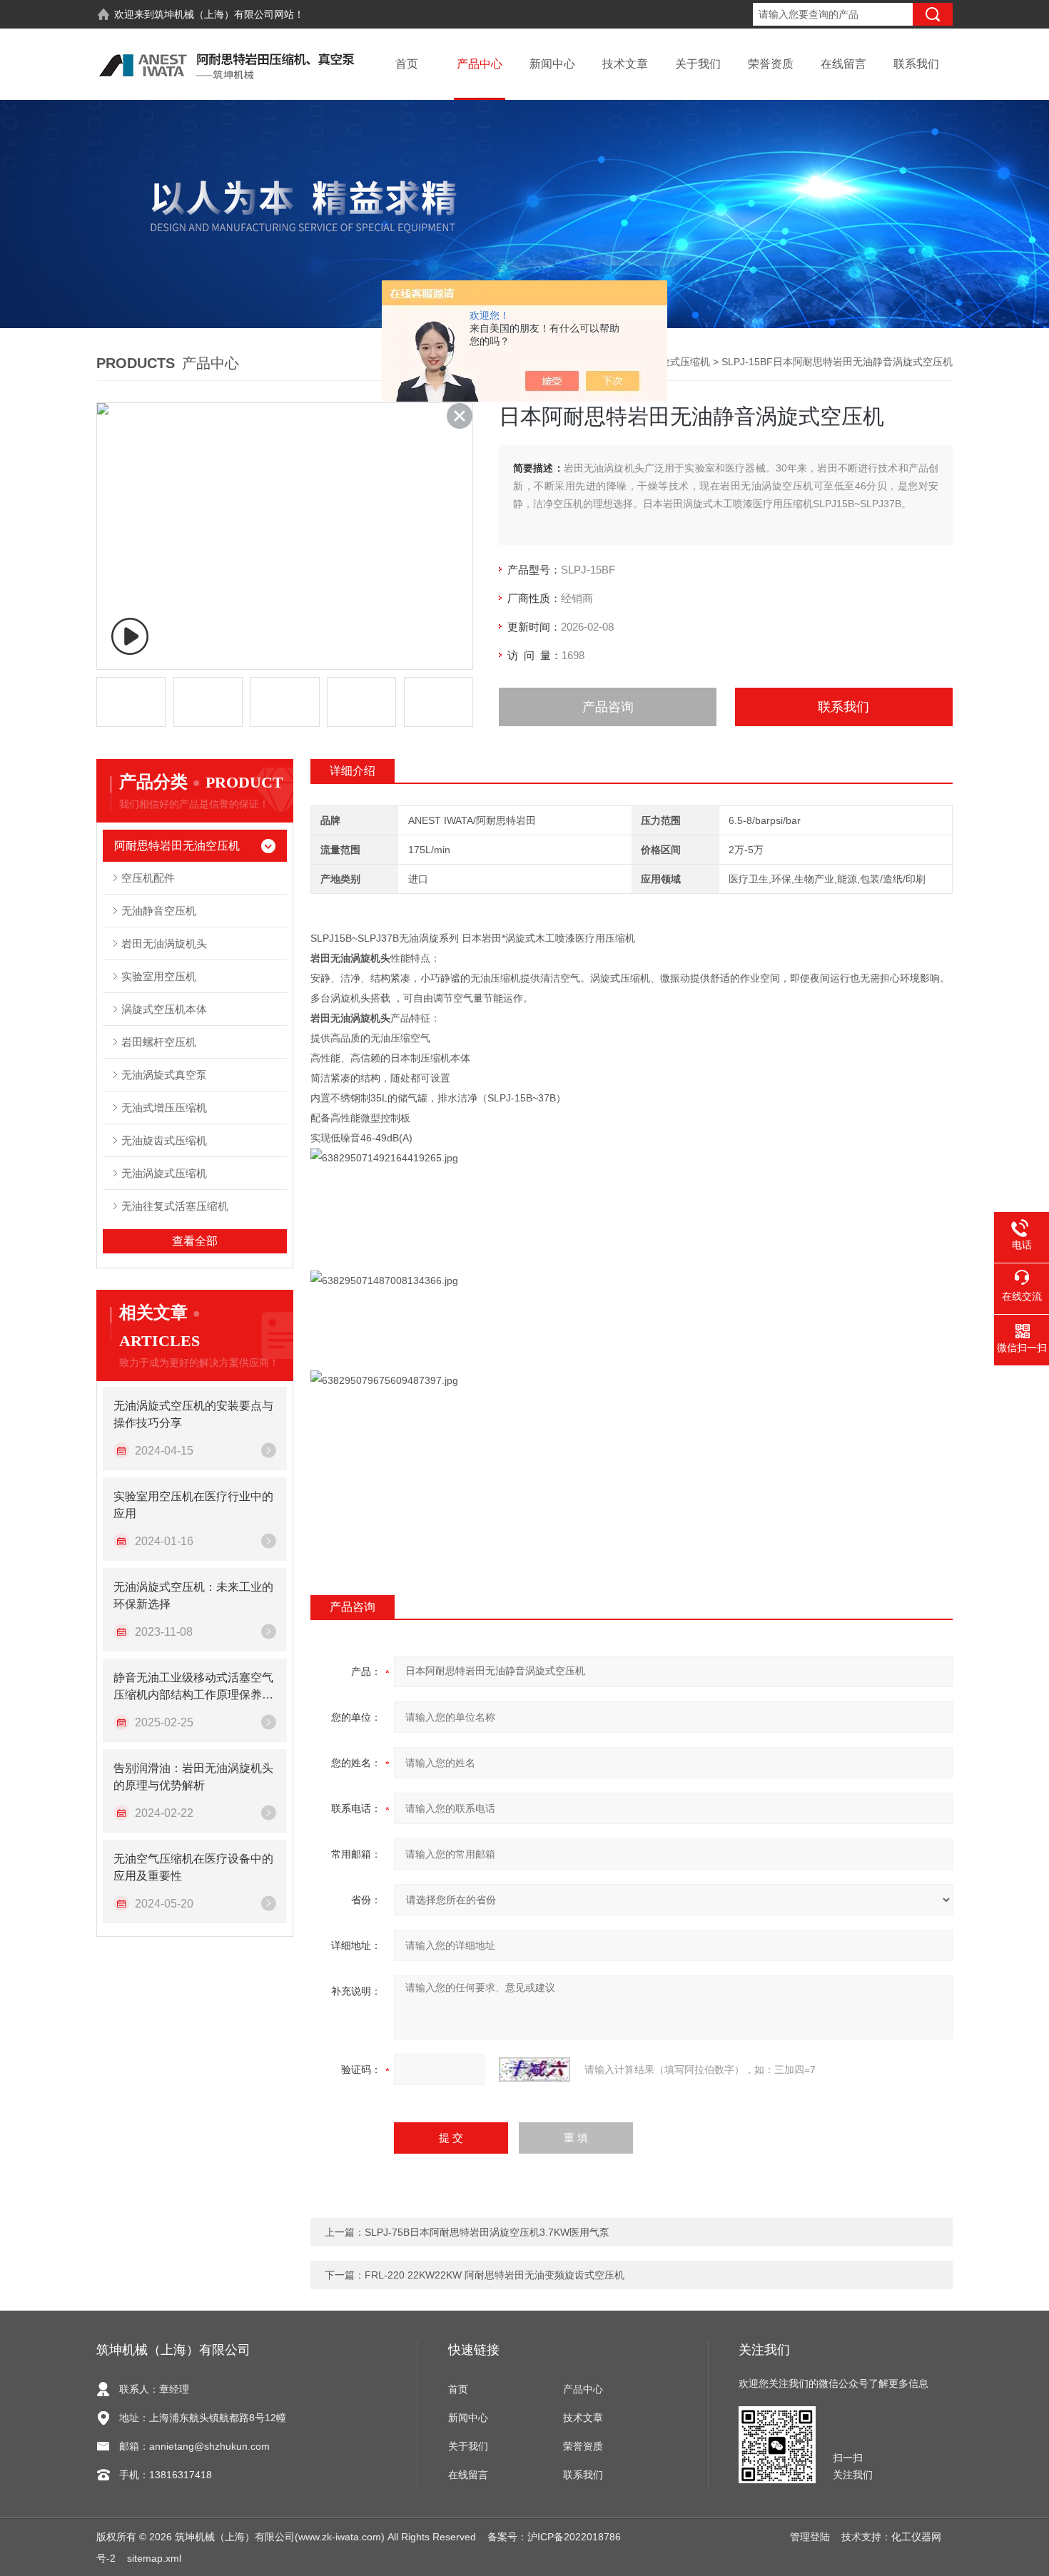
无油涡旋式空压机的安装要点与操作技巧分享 (193, 1414)
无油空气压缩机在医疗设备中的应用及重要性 (193, 1867)
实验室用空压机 (159, 976)
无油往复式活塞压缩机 (175, 1206)
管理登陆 (810, 2537)
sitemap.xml (154, 2558)
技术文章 (625, 64)
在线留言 (843, 64)
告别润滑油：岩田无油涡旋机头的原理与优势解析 (193, 1777)
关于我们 (698, 64)
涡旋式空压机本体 (164, 1009)
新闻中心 (552, 64)
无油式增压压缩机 (164, 1108)
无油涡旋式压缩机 (670, 362)
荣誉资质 (771, 64)
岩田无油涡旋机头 (164, 943)
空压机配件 (148, 878)
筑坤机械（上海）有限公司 (214, 14)
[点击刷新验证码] (534, 2070)
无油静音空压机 (159, 911)
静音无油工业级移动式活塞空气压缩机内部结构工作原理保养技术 (193, 1687)
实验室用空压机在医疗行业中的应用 (193, 1505)
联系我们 (916, 64)
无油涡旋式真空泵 (164, 1075)
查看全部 (195, 1241)
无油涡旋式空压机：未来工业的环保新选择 (193, 1595)
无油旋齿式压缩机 (164, 1140)
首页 (407, 64)
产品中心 (480, 64)
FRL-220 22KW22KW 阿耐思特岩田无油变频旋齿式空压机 (495, 2275)
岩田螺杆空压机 (159, 1042)
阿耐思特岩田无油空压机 (177, 846)
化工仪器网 (916, 2537)
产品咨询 (608, 707)
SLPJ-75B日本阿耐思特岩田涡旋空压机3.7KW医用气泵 (487, 2232)
